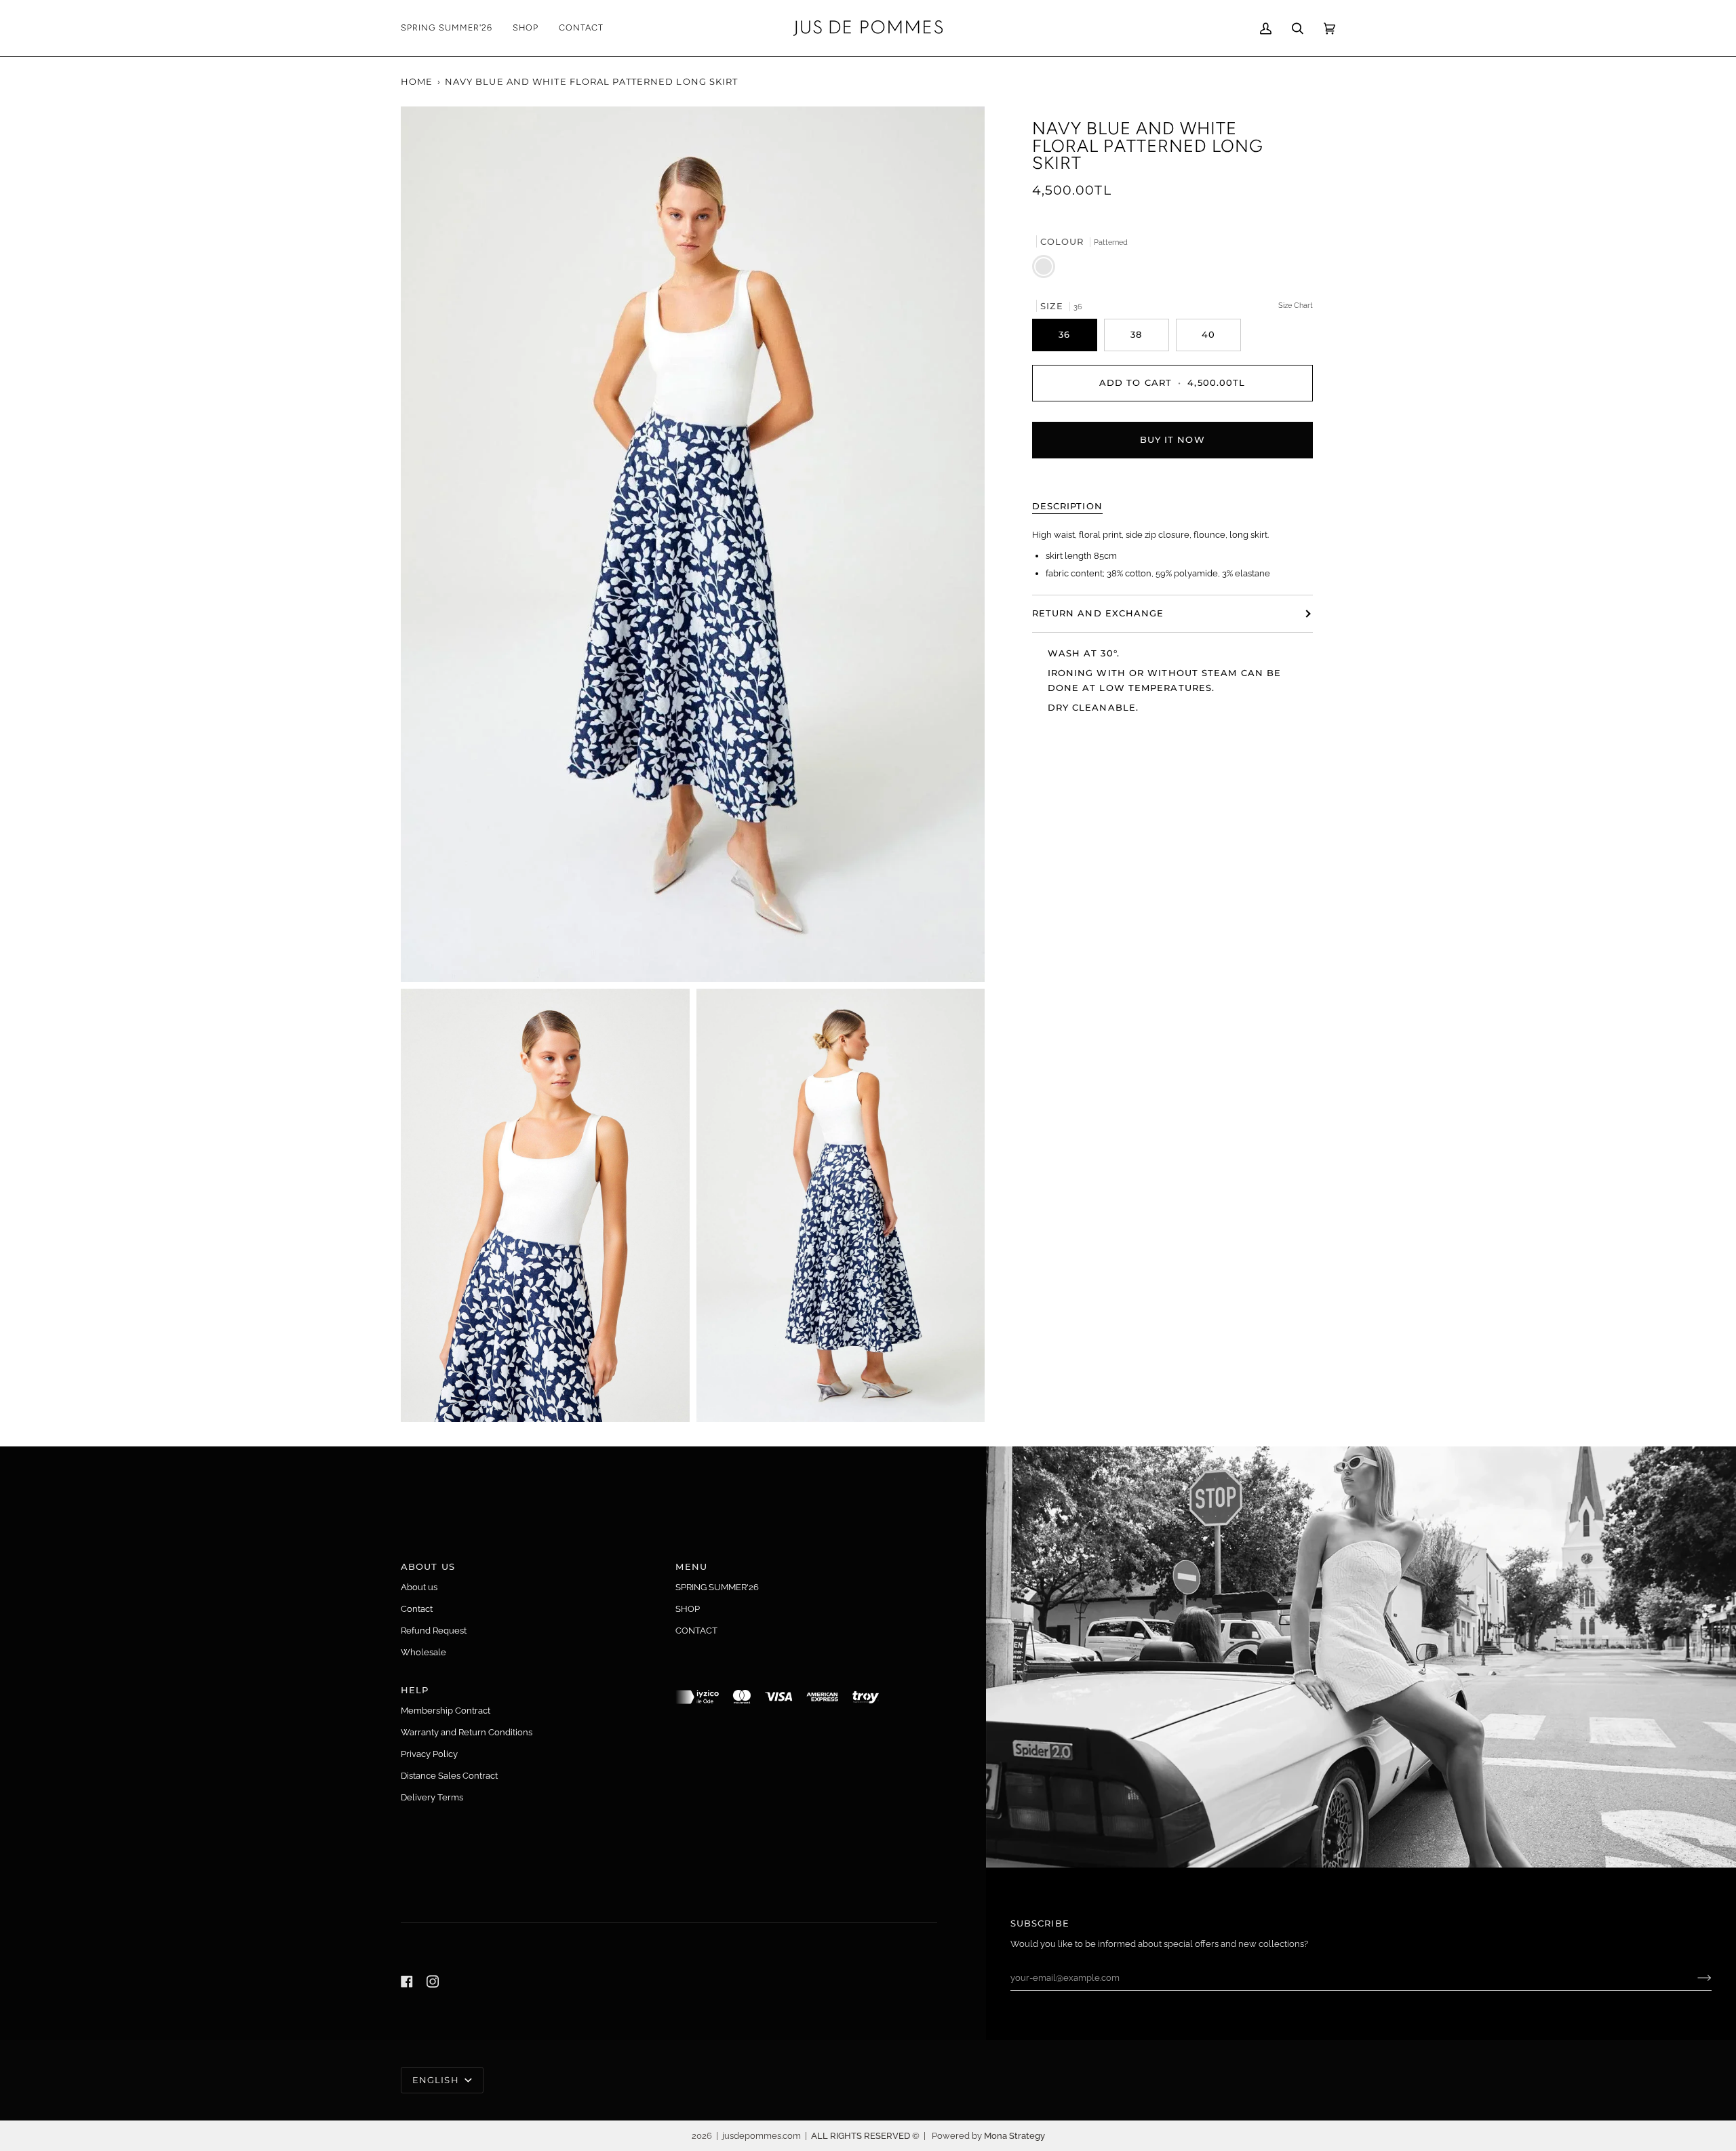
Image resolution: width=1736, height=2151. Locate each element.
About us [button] (428, 1566)
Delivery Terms (432, 1797)
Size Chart (1296, 304)
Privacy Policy (429, 1754)
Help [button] (415, 1690)
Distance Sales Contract (449, 1776)
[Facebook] (407, 1981)
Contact (417, 1609)
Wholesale (423, 1652)
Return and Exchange (1098, 613)
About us (419, 1587)
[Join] (1694, 1978)
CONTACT (696, 1631)
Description (1067, 505)
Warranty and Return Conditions (467, 1732)
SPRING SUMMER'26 (717, 1587)
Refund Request (434, 1631)
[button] (526, 28)
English (437, 2080)
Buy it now (1172, 439)
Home (417, 81)
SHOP (688, 1609)
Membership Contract (446, 1711)
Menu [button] (691, 1566)
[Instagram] (433, 1981)
